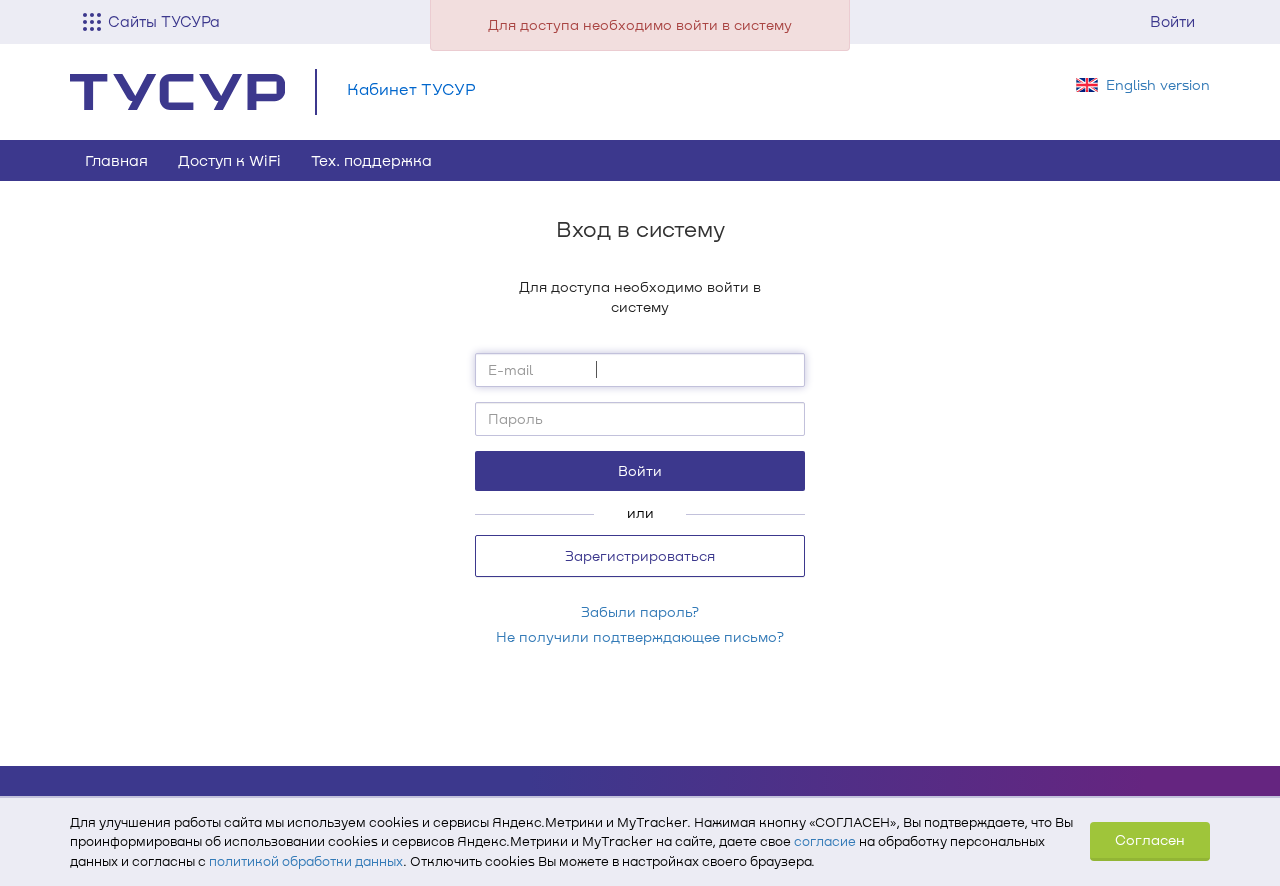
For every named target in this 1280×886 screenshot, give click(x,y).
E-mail (510, 369)
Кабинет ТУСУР (411, 88)
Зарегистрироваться (640, 555)
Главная (116, 160)
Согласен (1150, 839)
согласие (825, 841)
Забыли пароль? (640, 611)
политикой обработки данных (306, 861)
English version (1158, 84)
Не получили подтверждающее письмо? (640, 636)
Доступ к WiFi (229, 160)
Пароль (515, 418)
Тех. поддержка (371, 160)
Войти (1172, 21)
